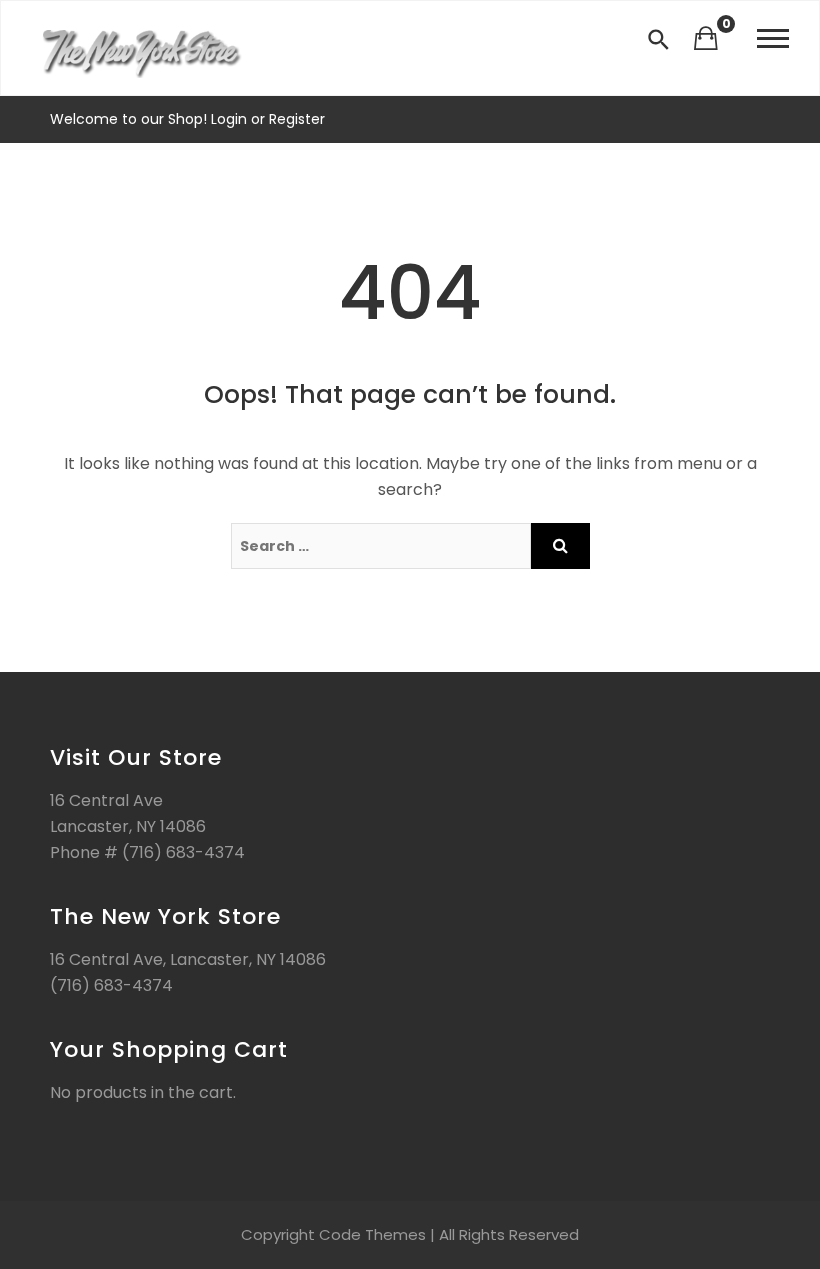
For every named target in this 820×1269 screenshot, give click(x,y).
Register (295, 119)
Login (231, 119)
